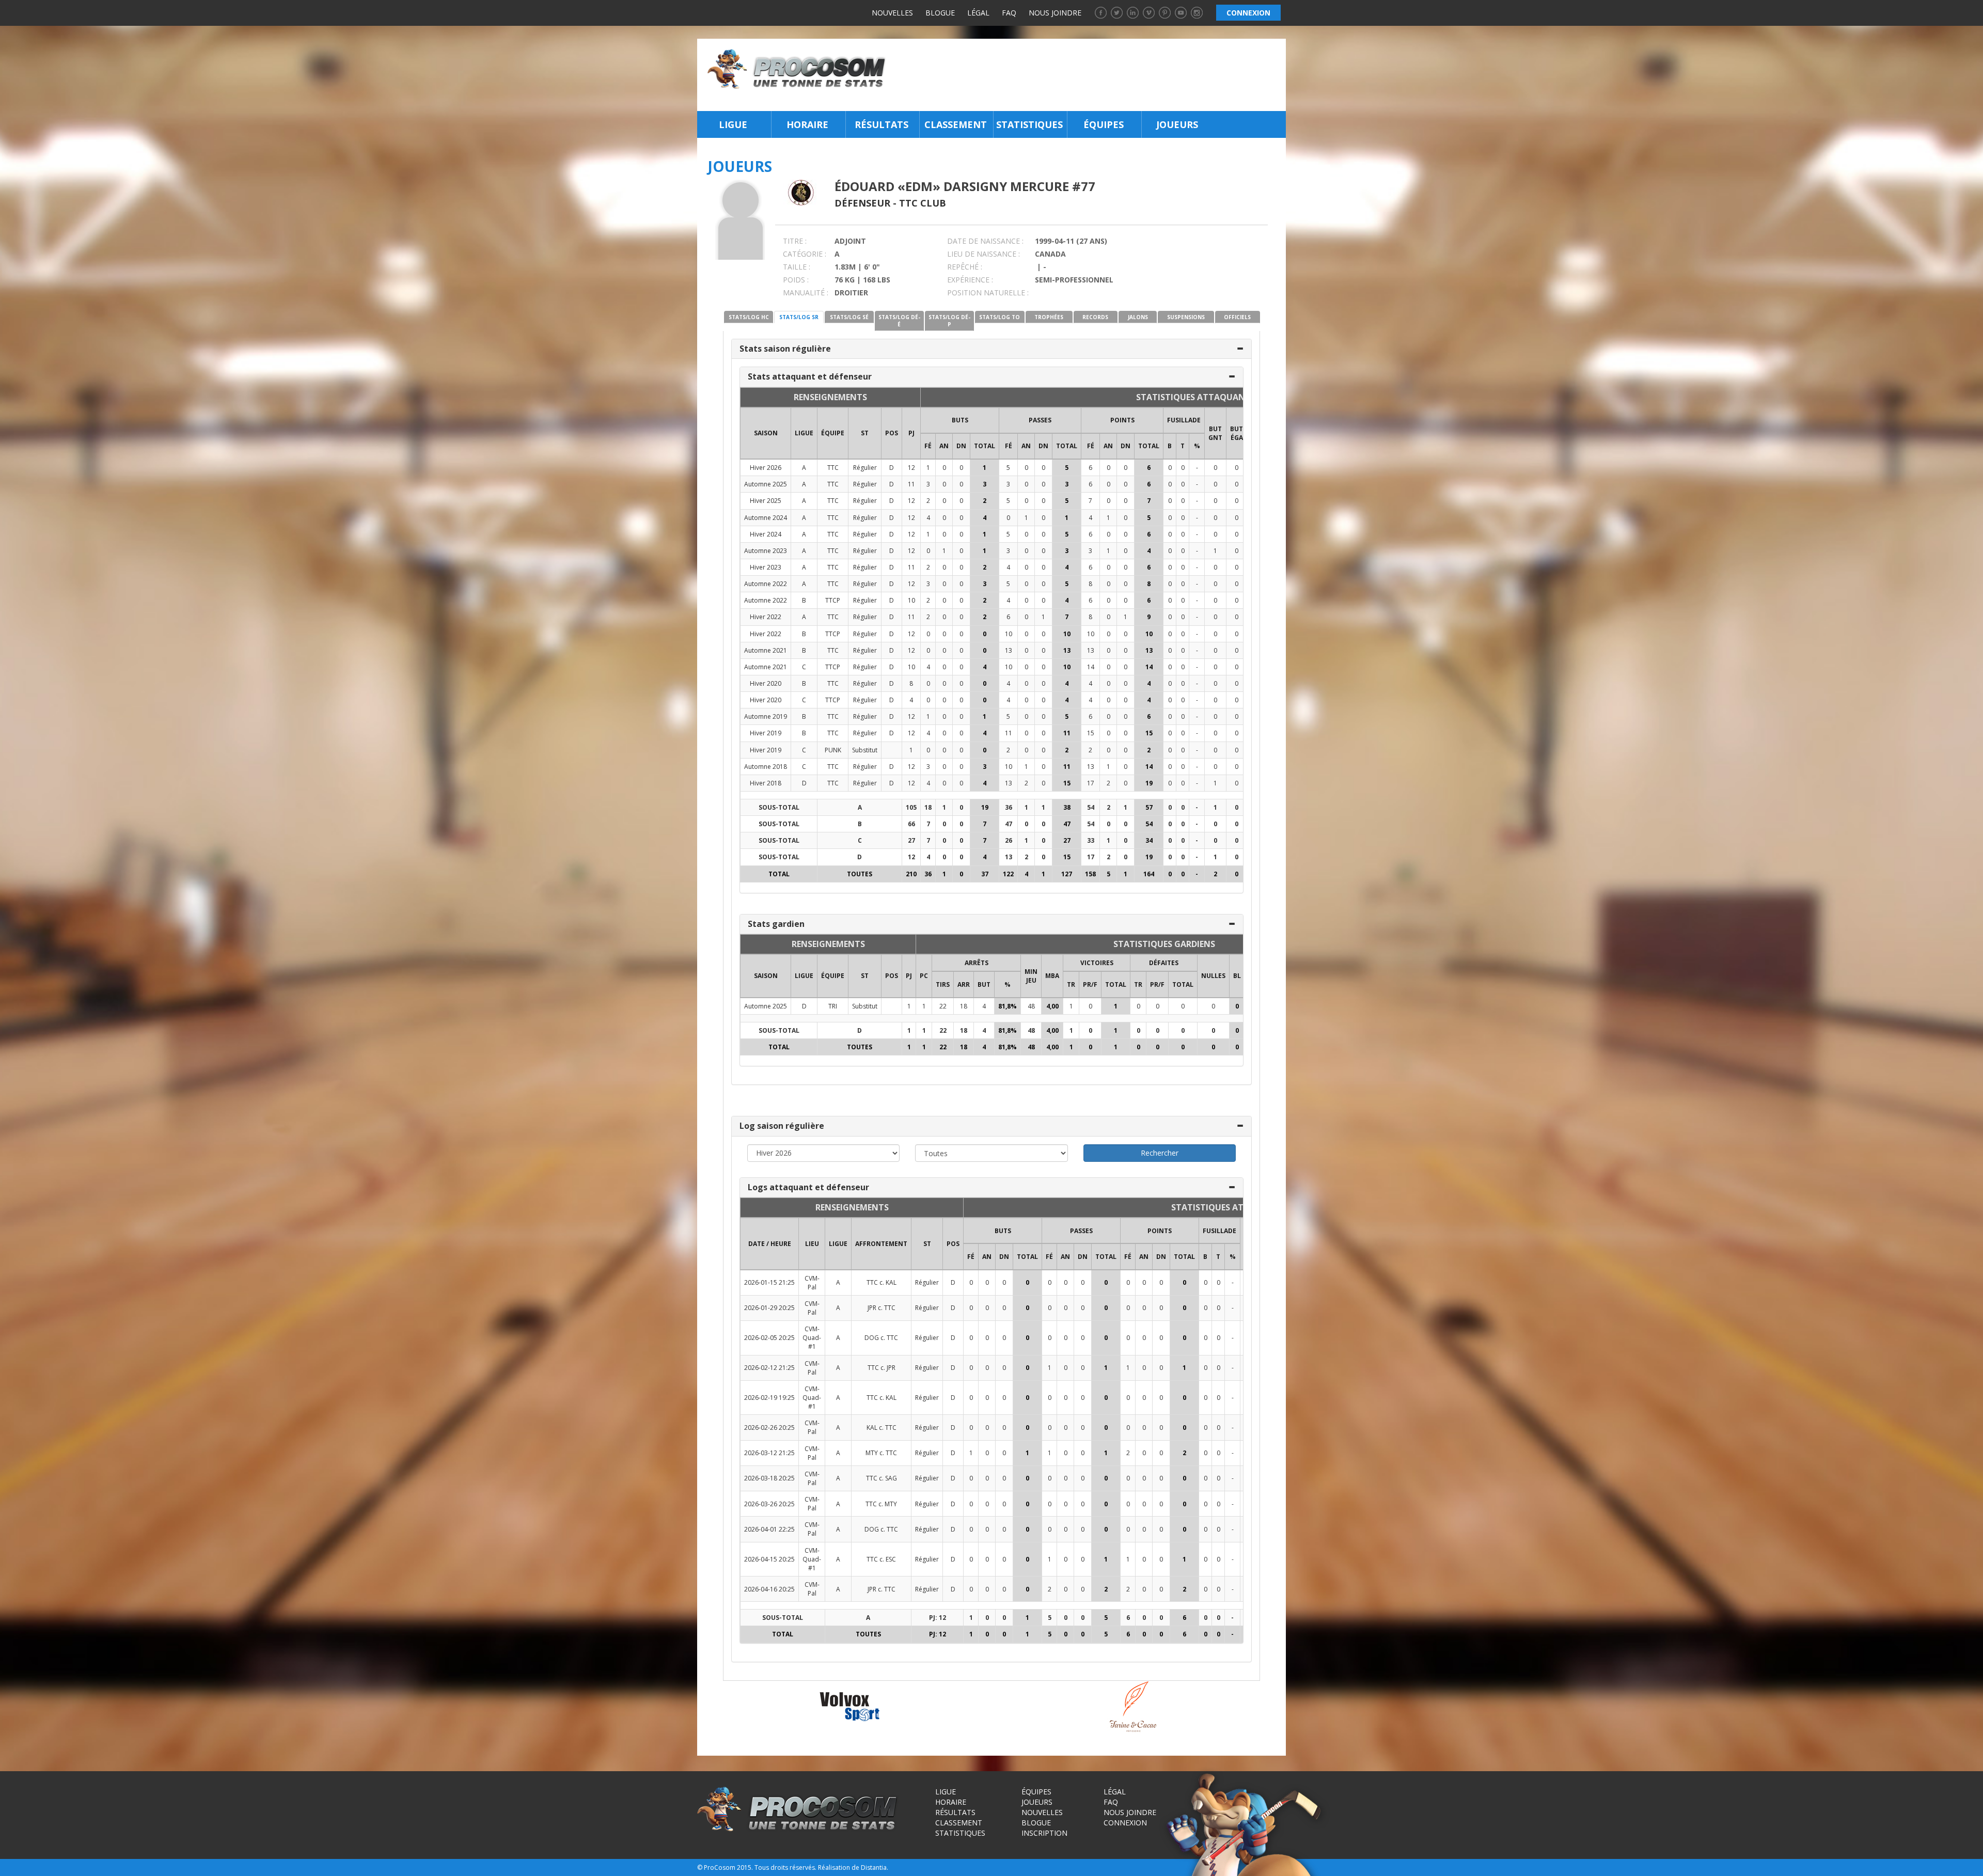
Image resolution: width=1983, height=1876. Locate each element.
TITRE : (795, 241)
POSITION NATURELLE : (988, 293)
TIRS (943, 984)
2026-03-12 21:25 (769, 1453)
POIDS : (796, 280)
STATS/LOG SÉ (849, 317)
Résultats (882, 124)
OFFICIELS (1237, 317)
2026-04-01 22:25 (769, 1529)
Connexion (1125, 1823)
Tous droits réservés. (785, 1867)
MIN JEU (1031, 976)
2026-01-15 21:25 (769, 1282)
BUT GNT (1215, 433)
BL (1237, 976)
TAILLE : (797, 267)
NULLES (1213, 976)
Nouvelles (892, 13)
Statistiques (1029, 124)
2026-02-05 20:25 (769, 1338)
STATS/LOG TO (1000, 317)
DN (961, 446)
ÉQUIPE (833, 433)
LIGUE (804, 433)
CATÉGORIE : (805, 254)
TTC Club (923, 203)
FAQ (1009, 13)
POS (892, 433)
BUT (984, 984)
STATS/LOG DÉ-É (899, 321)
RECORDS (1095, 317)
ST (865, 433)
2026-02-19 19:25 (769, 1398)
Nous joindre (1055, 13)
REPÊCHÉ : (965, 267)
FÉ (928, 446)
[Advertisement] (1089, 75)
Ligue (733, 124)
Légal (978, 13)
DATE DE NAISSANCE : (985, 241)
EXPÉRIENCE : (970, 280)
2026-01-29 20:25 (769, 1308)
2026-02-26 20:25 (769, 1428)
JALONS (1138, 317)
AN (944, 446)
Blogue (940, 13)
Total (985, 446)
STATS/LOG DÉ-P (949, 321)
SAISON (766, 433)
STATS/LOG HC (749, 317)
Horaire (807, 124)
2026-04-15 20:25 (769, 1559)
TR (1071, 984)
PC (924, 976)
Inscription (1044, 1833)
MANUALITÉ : (806, 293)
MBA (1052, 976)
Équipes (1104, 124)
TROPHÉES (1049, 317)
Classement (956, 124)
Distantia (874, 1867)
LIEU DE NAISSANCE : (983, 254)
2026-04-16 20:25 (769, 1589)
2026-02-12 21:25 (769, 1368)
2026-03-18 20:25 (769, 1478)
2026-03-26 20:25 (769, 1504)
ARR (964, 984)
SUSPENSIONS (1186, 317)
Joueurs (1177, 124)
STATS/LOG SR (799, 317)
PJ (911, 433)
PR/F (1090, 984)
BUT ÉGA (1237, 433)
